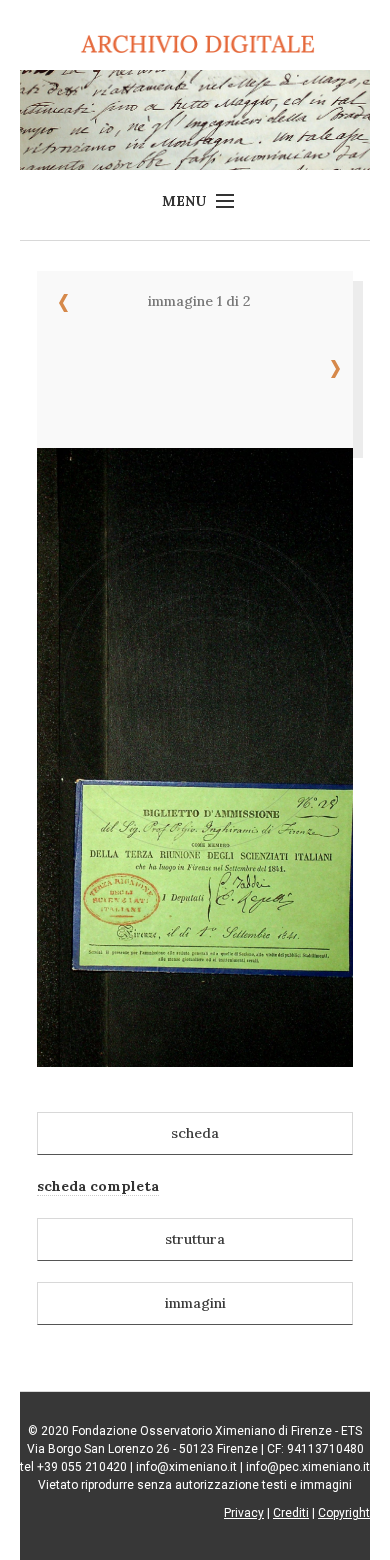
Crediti (291, 1513)
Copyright (344, 1513)
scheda (195, 1133)
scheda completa (98, 1186)
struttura (195, 1239)
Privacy (244, 1513)
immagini (195, 1303)
